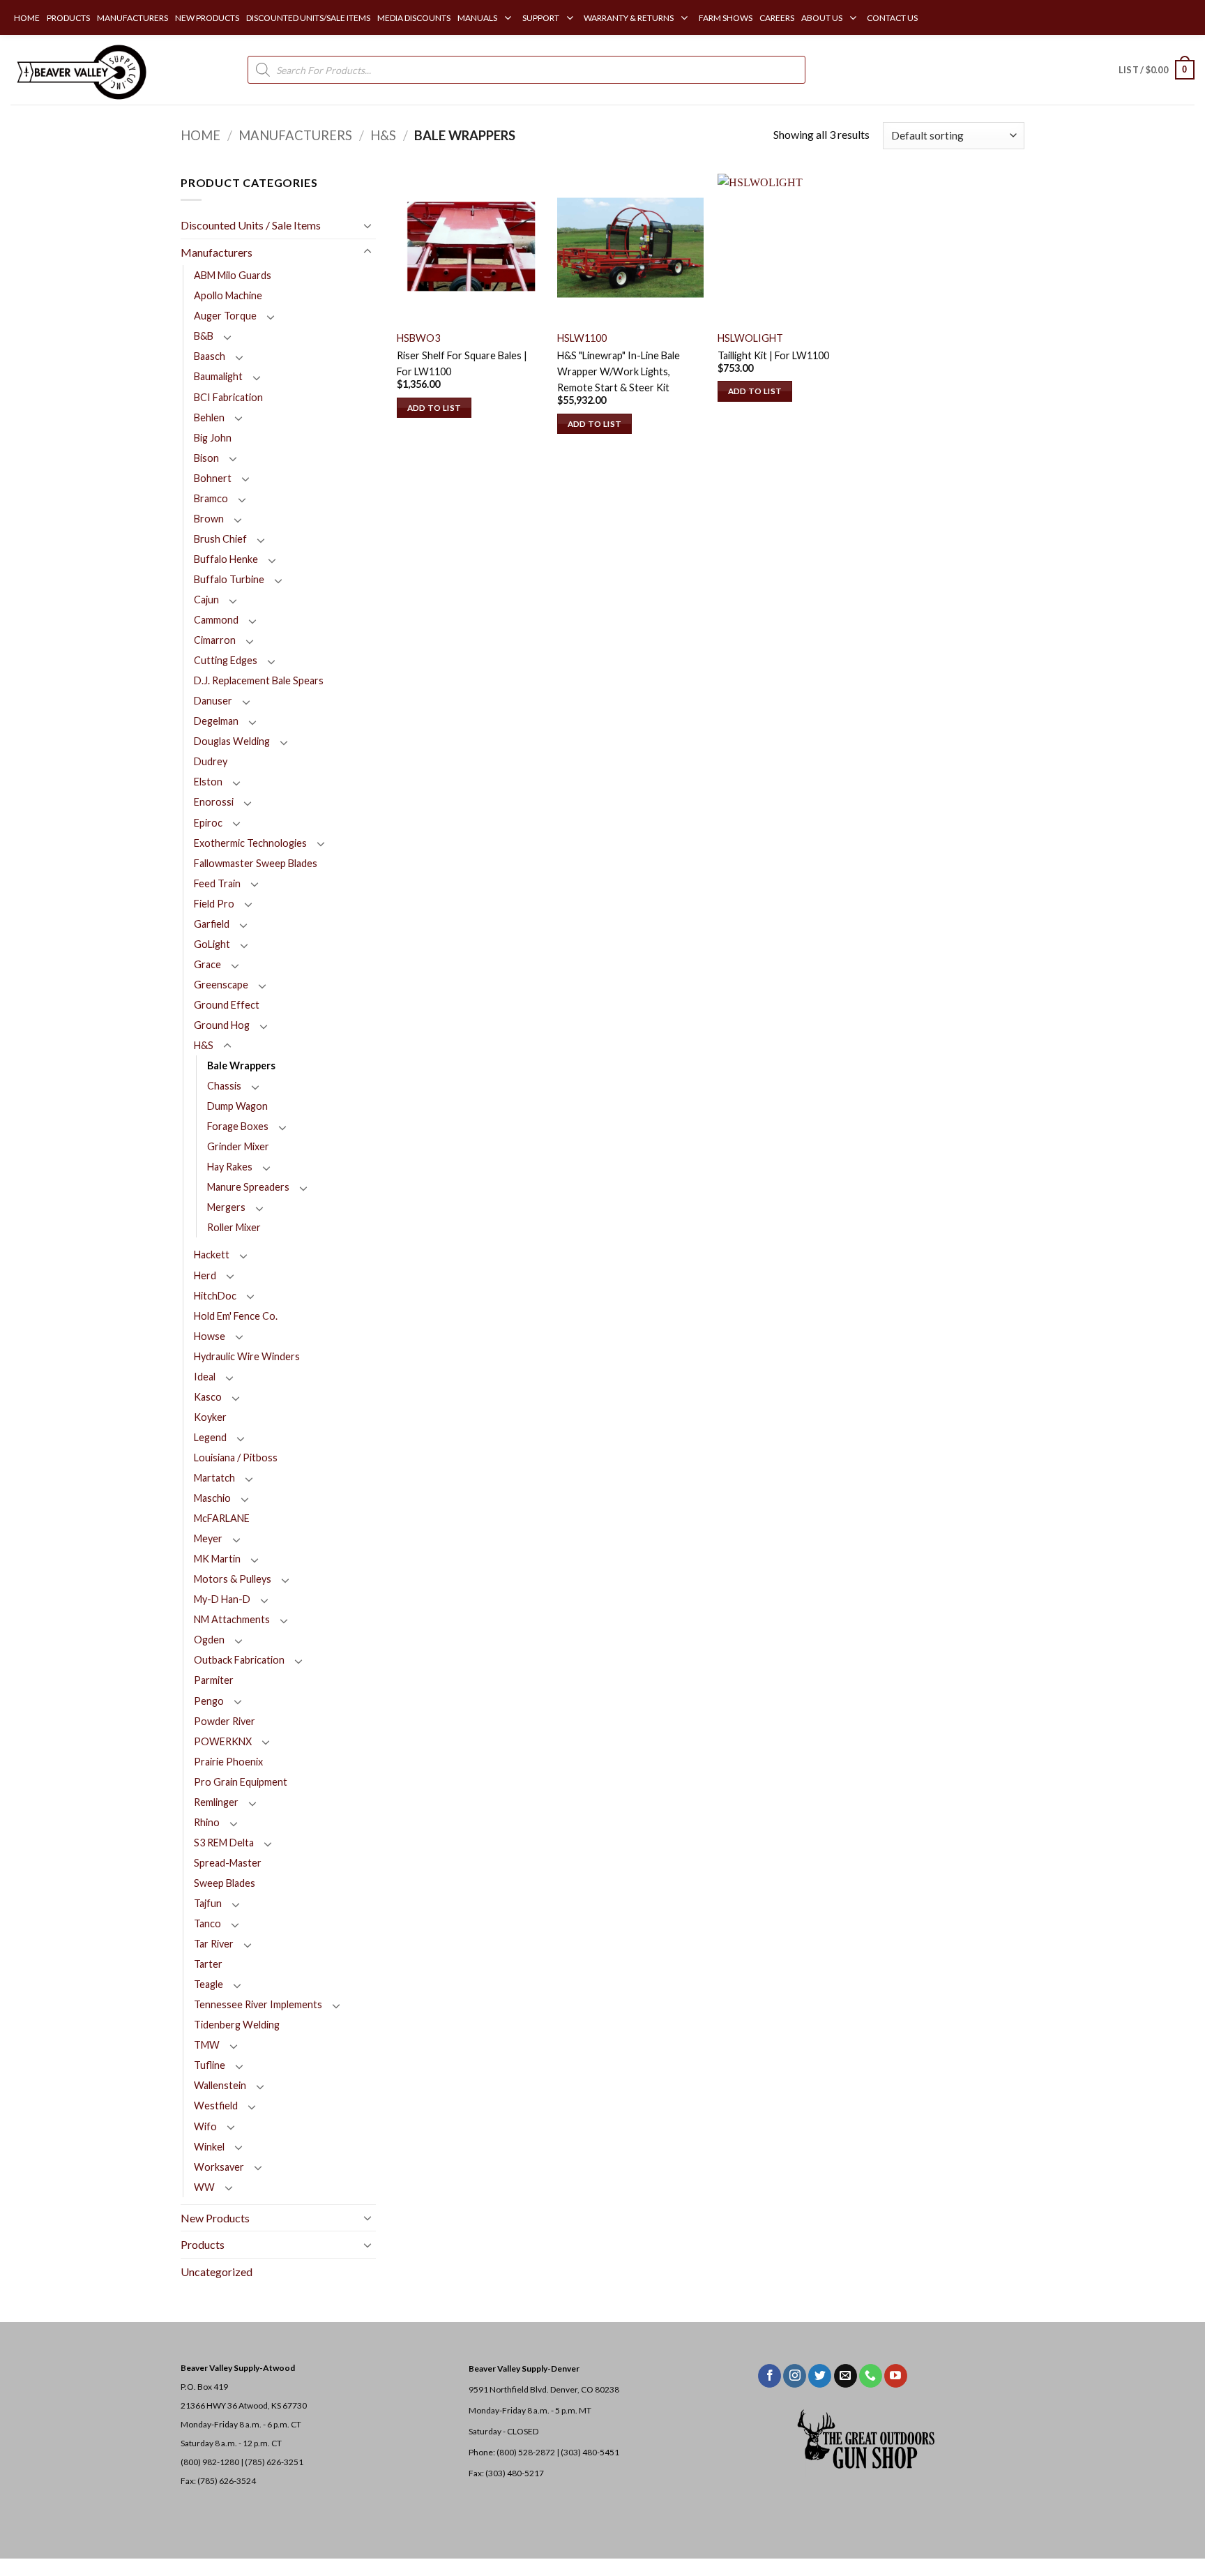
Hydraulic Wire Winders (247, 1356)
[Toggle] (367, 225)
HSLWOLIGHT (750, 338)
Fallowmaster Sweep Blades (256, 863)
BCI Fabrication (228, 397)
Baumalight (218, 376)
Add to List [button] (434, 408)
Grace (207, 964)
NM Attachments (232, 1619)
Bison (206, 458)
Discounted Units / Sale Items (251, 225)
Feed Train (217, 883)
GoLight (212, 944)
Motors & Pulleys (233, 1579)
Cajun (206, 600)
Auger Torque (225, 316)
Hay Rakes (230, 1167)
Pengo (209, 1701)
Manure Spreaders (248, 1187)
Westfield (216, 2106)
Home (200, 135)
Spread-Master (228, 1863)
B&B (204, 336)
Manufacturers (295, 135)
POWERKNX (223, 1741)
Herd (205, 1275)
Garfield (212, 924)
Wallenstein (220, 2085)
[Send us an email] (846, 2376)
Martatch (214, 1478)
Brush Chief (220, 539)
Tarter (208, 1964)
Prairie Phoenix (228, 1762)
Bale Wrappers (241, 1065)
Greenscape (221, 985)
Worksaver (219, 2167)
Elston (208, 782)
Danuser (213, 701)
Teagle (209, 1984)
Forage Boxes (238, 1126)
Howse (210, 1336)
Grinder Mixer (238, 1146)
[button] (1157, 70)
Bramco (211, 498)
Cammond (216, 620)
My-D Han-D (222, 1599)
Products (203, 2244)
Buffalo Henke (226, 559)
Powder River (225, 1721)
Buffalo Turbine (229, 579)
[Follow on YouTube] (896, 2376)
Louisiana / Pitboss (236, 1458)
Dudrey (211, 761)
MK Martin (217, 1559)
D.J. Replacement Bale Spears (259, 680)
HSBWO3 (418, 338)
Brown (209, 519)
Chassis (224, 1086)
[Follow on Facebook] (770, 2376)
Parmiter (214, 1680)
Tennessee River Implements (258, 2004)
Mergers (226, 1207)
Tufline (210, 2065)
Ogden (209, 1640)
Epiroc (208, 823)
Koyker (210, 1417)
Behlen (209, 417)
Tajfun (208, 1903)
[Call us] (871, 2376)
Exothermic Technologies (250, 843)
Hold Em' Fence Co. (236, 1316)
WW (204, 2187)
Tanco (207, 1923)
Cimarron (215, 640)
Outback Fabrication (239, 1660)
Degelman (216, 721)
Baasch (210, 356)
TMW (207, 2045)
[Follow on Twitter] (820, 2376)
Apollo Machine (228, 295)
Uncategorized (217, 2272)
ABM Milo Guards (233, 275)
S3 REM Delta (224, 1843)
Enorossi (214, 802)
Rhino (207, 1822)
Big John (213, 438)
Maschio (212, 1498)
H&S (383, 135)
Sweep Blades (225, 1883)
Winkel (209, 2147)
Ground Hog (222, 1025)
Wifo (205, 2126)
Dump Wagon (237, 1106)
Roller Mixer (234, 1227)
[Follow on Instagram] (795, 2376)
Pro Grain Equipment (241, 1782)
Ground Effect (227, 1005)
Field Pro (214, 904)
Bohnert (213, 478)
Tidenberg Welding (237, 2025)
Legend (210, 1437)
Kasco (208, 1397)
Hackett (212, 1255)
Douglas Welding (232, 741)
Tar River (214, 1944)
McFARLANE (222, 1518)
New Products (215, 2218)
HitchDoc (215, 1296)
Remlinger (216, 1802)
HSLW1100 (582, 338)
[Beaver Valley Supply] (80, 70)
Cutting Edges (226, 660)
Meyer (208, 1538)
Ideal (205, 1377)
